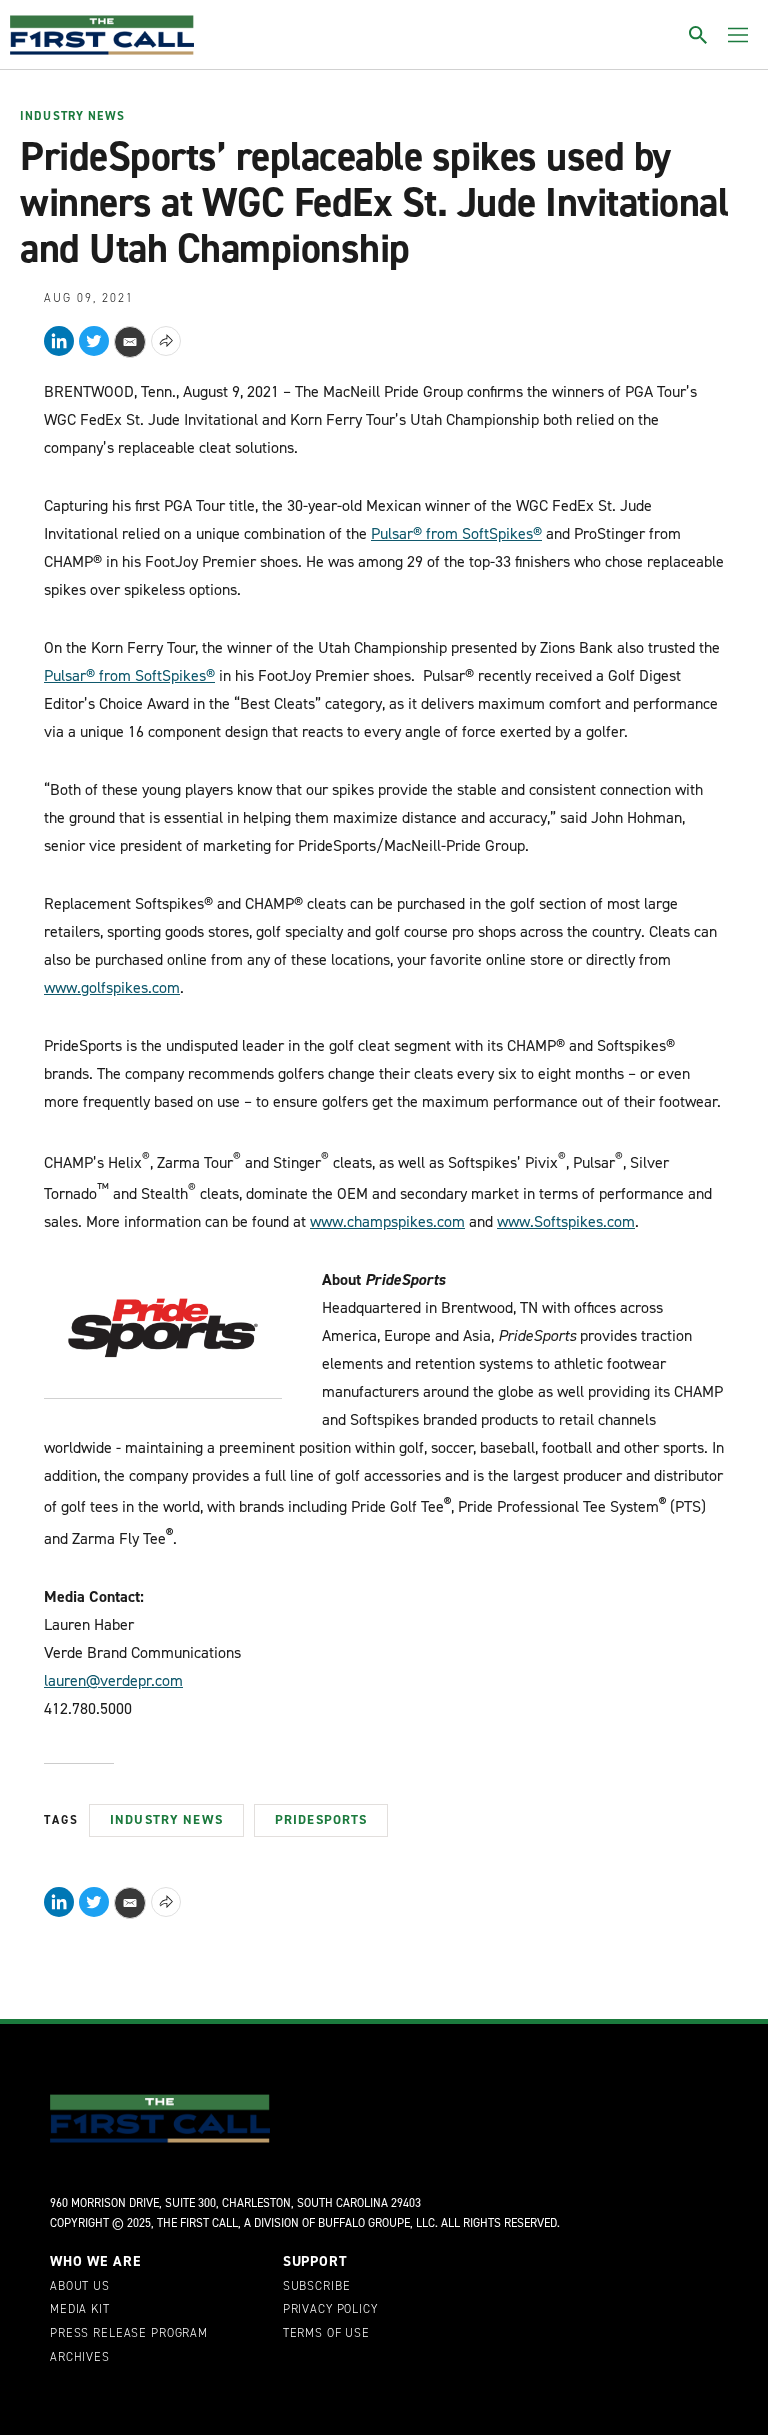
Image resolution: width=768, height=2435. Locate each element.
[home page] (102, 35)
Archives (80, 2358)
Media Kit (80, 2310)
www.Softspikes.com (566, 1221)
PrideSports (321, 1819)
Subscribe (317, 2287)
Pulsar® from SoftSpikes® (456, 533)
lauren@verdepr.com (113, 1680)
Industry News (72, 117)
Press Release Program (129, 2334)
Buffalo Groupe (364, 2223)
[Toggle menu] (738, 35)
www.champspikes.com (387, 1221)
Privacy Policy (330, 2310)
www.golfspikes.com (112, 987)
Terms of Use (326, 2334)
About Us (80, 2287)
